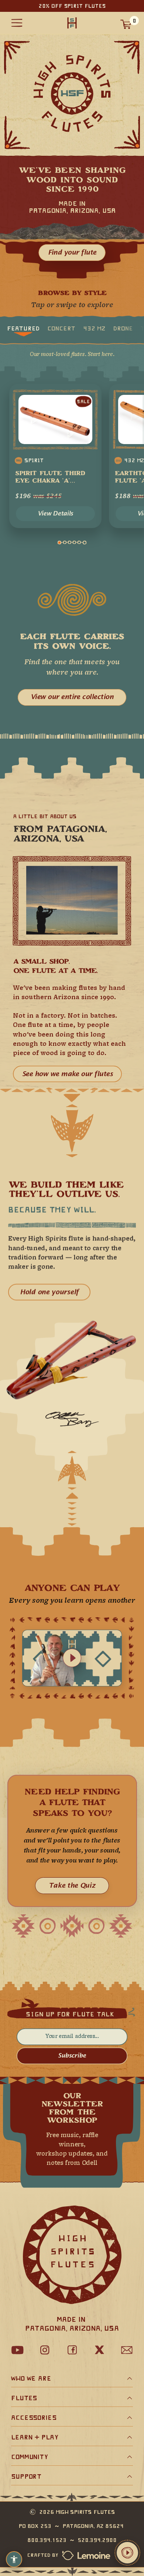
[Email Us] (127, 2350)
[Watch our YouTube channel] (17, 2350)
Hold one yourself (49, 1292)
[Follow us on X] (99, 2350)
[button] (127, 2553)
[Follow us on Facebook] (72, 2350)
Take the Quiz (72, 1886)
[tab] (23, 328)
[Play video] (72, 1658)
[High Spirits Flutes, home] (72, 23)
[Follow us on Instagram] (45, 2350)
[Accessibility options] (14, 2559)
